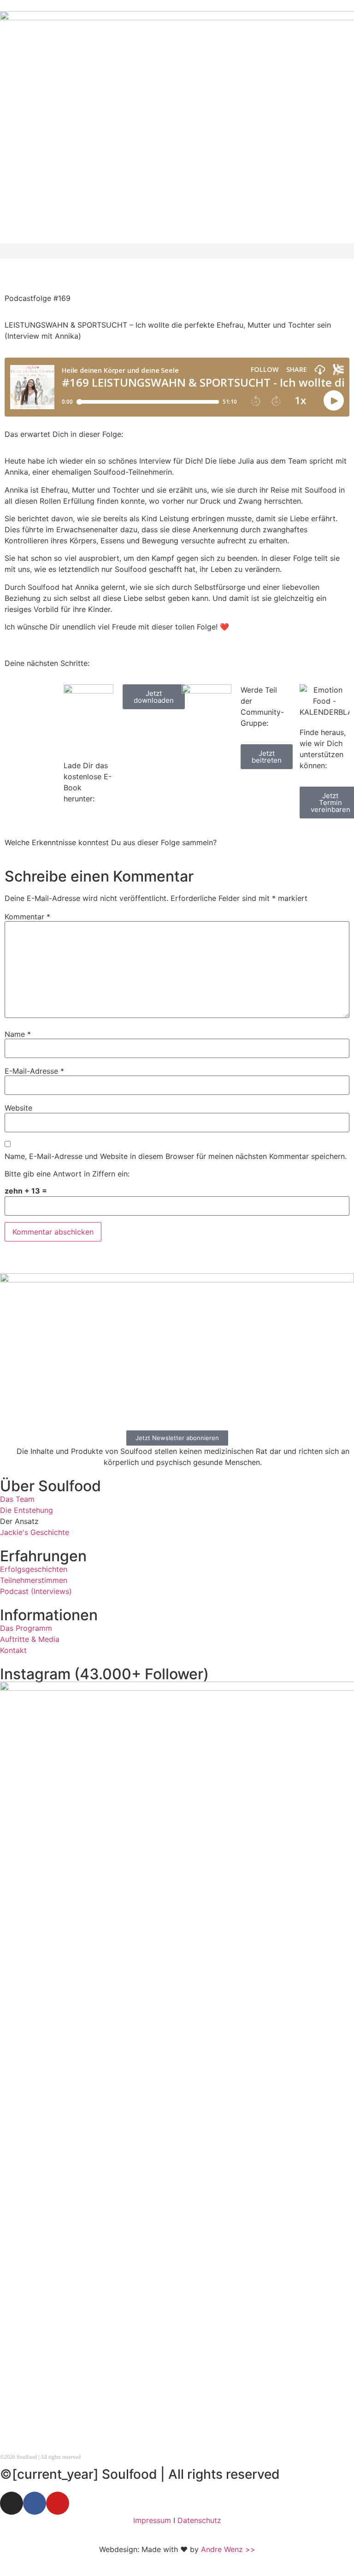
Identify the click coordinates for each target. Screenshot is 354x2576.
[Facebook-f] (35, 2503)
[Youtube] (58, 2503)
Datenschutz (199, 2520)
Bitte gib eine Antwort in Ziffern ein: (67, 1174)
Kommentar (27, 917)
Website (18, 1108)
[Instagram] (12, 2503)
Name (18, 1034)
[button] (177, 251)
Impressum (152, 2520)
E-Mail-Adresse (34, 1071)
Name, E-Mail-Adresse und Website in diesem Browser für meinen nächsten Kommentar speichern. (176, 1156)
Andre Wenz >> (228, 2549)
